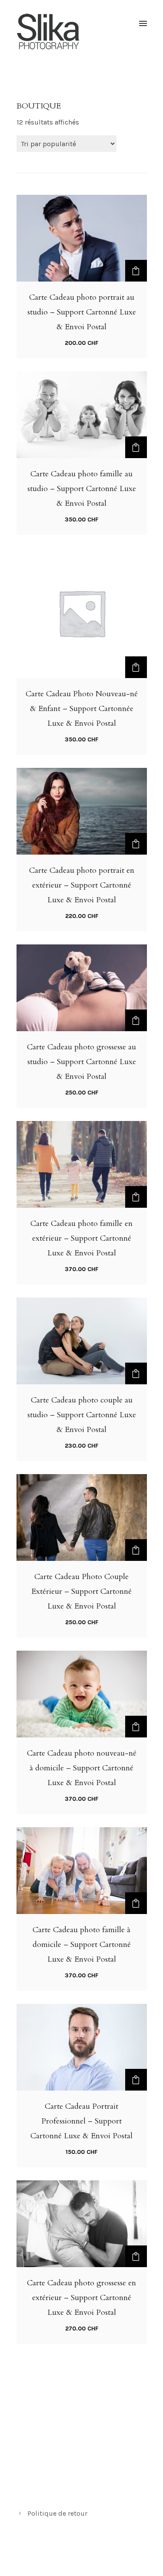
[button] (136, 271)
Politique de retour (57, 2513)
